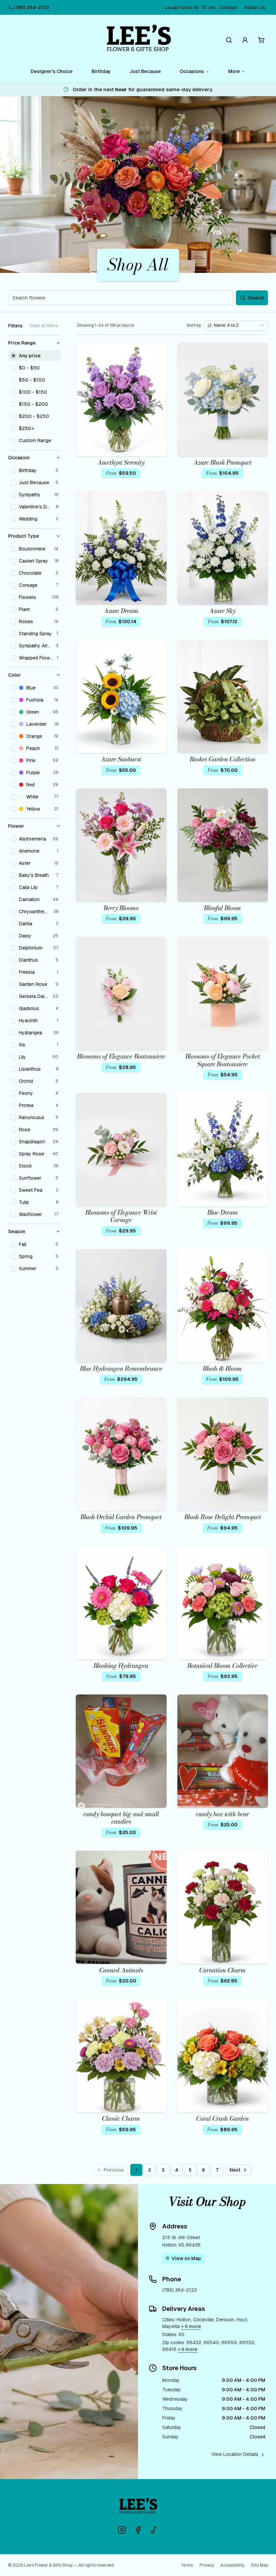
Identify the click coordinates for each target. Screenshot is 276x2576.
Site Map (260, 2565)
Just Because (145, 71)
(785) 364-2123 (31, 7)
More (234, 71)
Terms (187, 2565)
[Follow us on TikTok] (154, 2530)
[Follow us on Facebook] (138, 2530)
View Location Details (235, 2454)
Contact (228, 7)
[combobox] (236, 325)
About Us (255, 7)
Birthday (101, 71)
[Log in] (245, 40)
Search (256, 298)
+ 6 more (191, 2326)
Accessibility (232, 2565)
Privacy (207, 2565)
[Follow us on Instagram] (122, 2530)
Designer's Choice (52, 71)
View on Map (186, 2258)
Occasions (192, 71)
